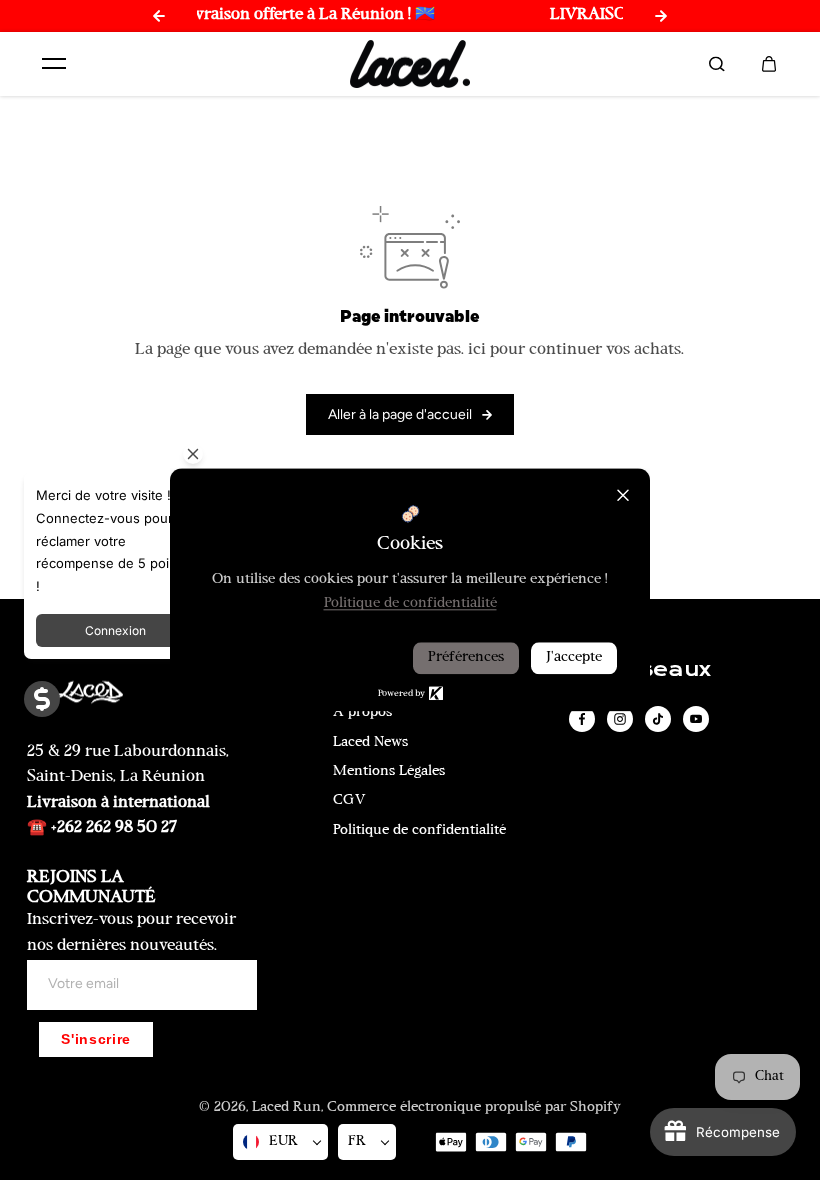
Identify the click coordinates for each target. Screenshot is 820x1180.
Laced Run (286, 1107)
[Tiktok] (658, 719)
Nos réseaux (637, 670)
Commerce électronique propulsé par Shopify (474, 1107)
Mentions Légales (389, 771)
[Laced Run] (410, 64)
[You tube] (696, 719)
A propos (362, 712)
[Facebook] (582, 719)
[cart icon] (769, 64)
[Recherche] (717, 64)
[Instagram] (620, 719)
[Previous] (159, 16)
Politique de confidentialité (419, 830)
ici (477, 350)
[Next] (661, 16)
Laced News (370, 742)
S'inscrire (96, 1039)
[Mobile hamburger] (54, 64)
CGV (349, 800)
